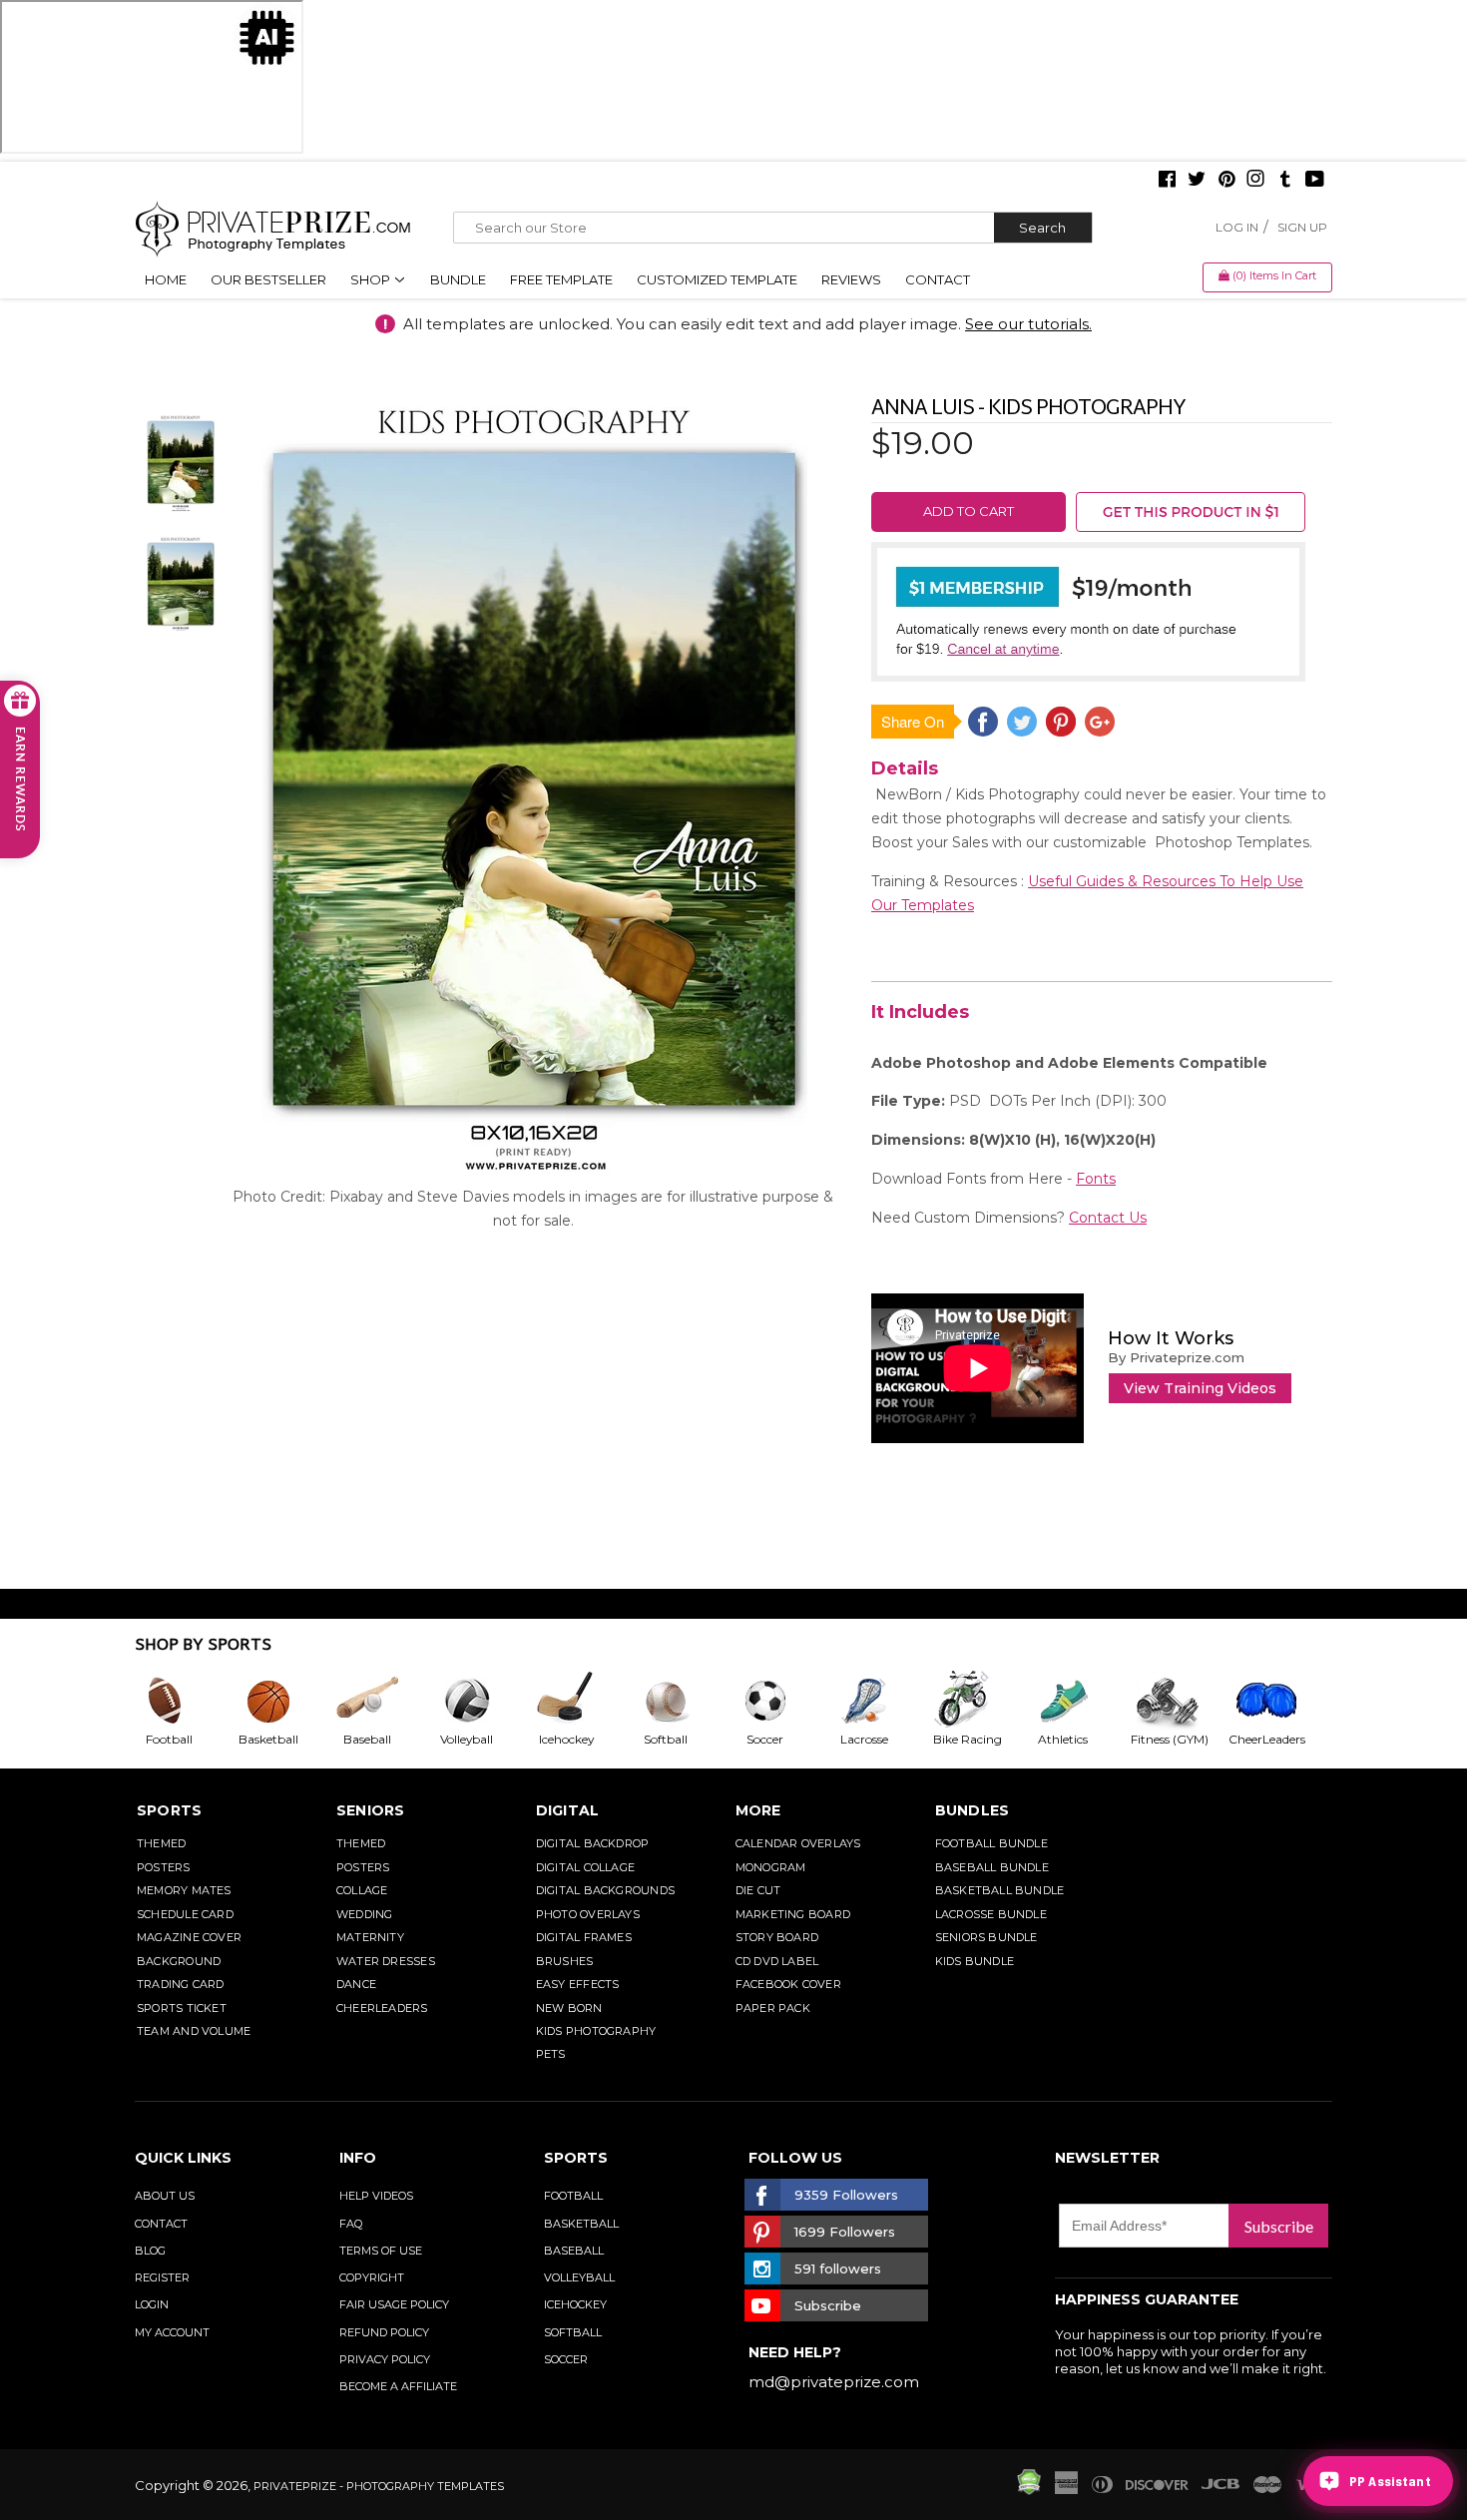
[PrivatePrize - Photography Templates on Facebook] (1167, 181)
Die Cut (758, 1890)
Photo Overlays (588, 1914)
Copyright (372, 2277)
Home (166, 279)
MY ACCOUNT (172, 2332)
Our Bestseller (268, 279)
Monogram (771, 1867)
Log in (1237, 227)
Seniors (371, 1810)
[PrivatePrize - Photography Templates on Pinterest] (1226, 181)
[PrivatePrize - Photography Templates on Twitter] (1197, 181)
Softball (573, 2332)
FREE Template (561, 279)
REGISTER (162, 2277)
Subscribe (1279, 2226)
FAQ (351, 2224)
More (758, 1810)
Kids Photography (596, 2031)
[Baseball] (383, 1701)
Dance (356, 1984)
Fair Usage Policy (394, 2304)
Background (179, 1961)
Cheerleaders (382, 2008)
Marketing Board (793, 1914)
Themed (161, 1843)
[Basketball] (284, 1701)
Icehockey (575, 2304)
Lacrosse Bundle (991, 1914)
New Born (569, 2008)
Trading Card (181, 1984)
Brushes (565, 1961)
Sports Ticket (182, 2008)
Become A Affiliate (398, 2386)
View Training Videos (1200, 1388)
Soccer (566, 2359)
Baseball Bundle (992, 1867)
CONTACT (161, 2224)
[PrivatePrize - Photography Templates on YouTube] (1315, 181)
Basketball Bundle (1000, 1890)
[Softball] (682, 1701)
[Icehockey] (582, 1701)
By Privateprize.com (1176, 1357)
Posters (164, 1867)
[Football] (185, 1701)
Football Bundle (991, 1843)
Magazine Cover (189, 1937)
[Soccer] (781, 1701)
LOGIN (152, 2304)
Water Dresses (386, 1961)
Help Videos (376, 2196)
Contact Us (1108, 1218)
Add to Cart (969, 511)
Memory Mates (184, 1890)
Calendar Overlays (798, 1843)
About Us (165, 2196)
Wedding (365, 1914)
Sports (169, 1810)
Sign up (1302, 227)
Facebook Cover (788, 1984)
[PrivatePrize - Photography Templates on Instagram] (1255, 181)
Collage (362, 1890)
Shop (372, 279)
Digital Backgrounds (605, 1890)
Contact (938, 279)
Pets (551, 2054)
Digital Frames (584, 1937)
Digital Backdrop (593, 1843)
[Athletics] (1079, 1701)
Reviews (851, 279)
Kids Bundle (975, 1961)
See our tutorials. (1028, 324)
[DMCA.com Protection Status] (1029, 2490)
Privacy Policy (385, 2359)
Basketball (581, 2224)
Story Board (777, 1937)
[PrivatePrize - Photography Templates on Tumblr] (1285, 181)
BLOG (150, 2251)
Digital (568, 1810)
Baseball (574, 2251)
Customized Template (717, 279)
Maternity (370, 1937)
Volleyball (579, 2277)
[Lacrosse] (880, 1701)
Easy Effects (578, 1984)
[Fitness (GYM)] (1179, 1701)
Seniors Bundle (986, 1937)
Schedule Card (185, 1914)
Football (573, 2196)
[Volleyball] (483, 1701)
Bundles (973, 1810)
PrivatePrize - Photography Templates (379, 2486)
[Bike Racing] (980, 1701)
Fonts (1096, 1179)
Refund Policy (384, 2332)
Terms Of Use (381, 2251)
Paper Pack (773, 2008)
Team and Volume (194, 2031)
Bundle (458, 279)
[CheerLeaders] (1278, 1701)
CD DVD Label (777, 1961)
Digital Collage (585, 1867)
